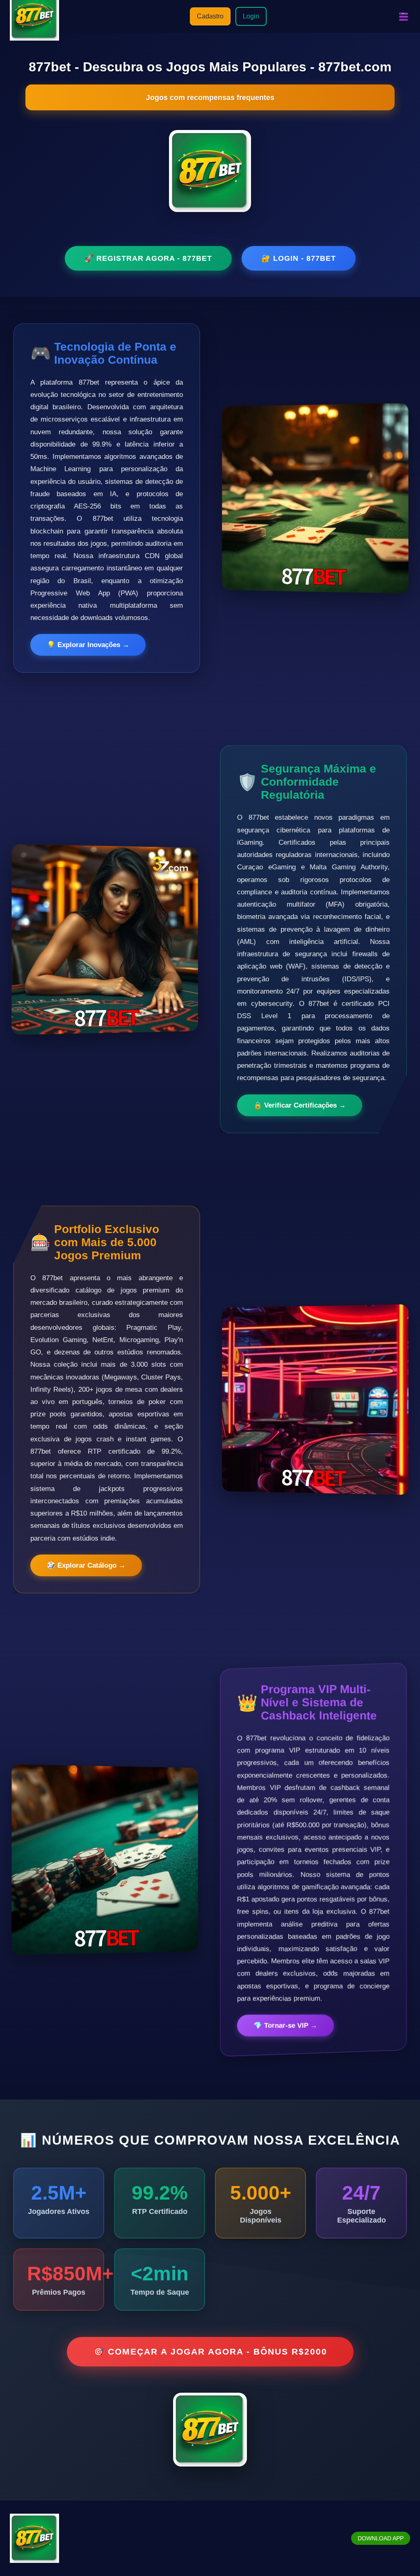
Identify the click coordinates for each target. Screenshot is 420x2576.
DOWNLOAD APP (381, 2538)
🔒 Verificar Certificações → (300, 1105)
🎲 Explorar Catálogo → (86, 1565)
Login (251, 16)
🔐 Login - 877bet (299, 258)
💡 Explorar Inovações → (88, 645)
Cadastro (210, 16)
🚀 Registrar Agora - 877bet (148, 258)
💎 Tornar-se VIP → (285, 2025)
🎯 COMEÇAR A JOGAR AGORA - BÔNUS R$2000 (210, 2351)
